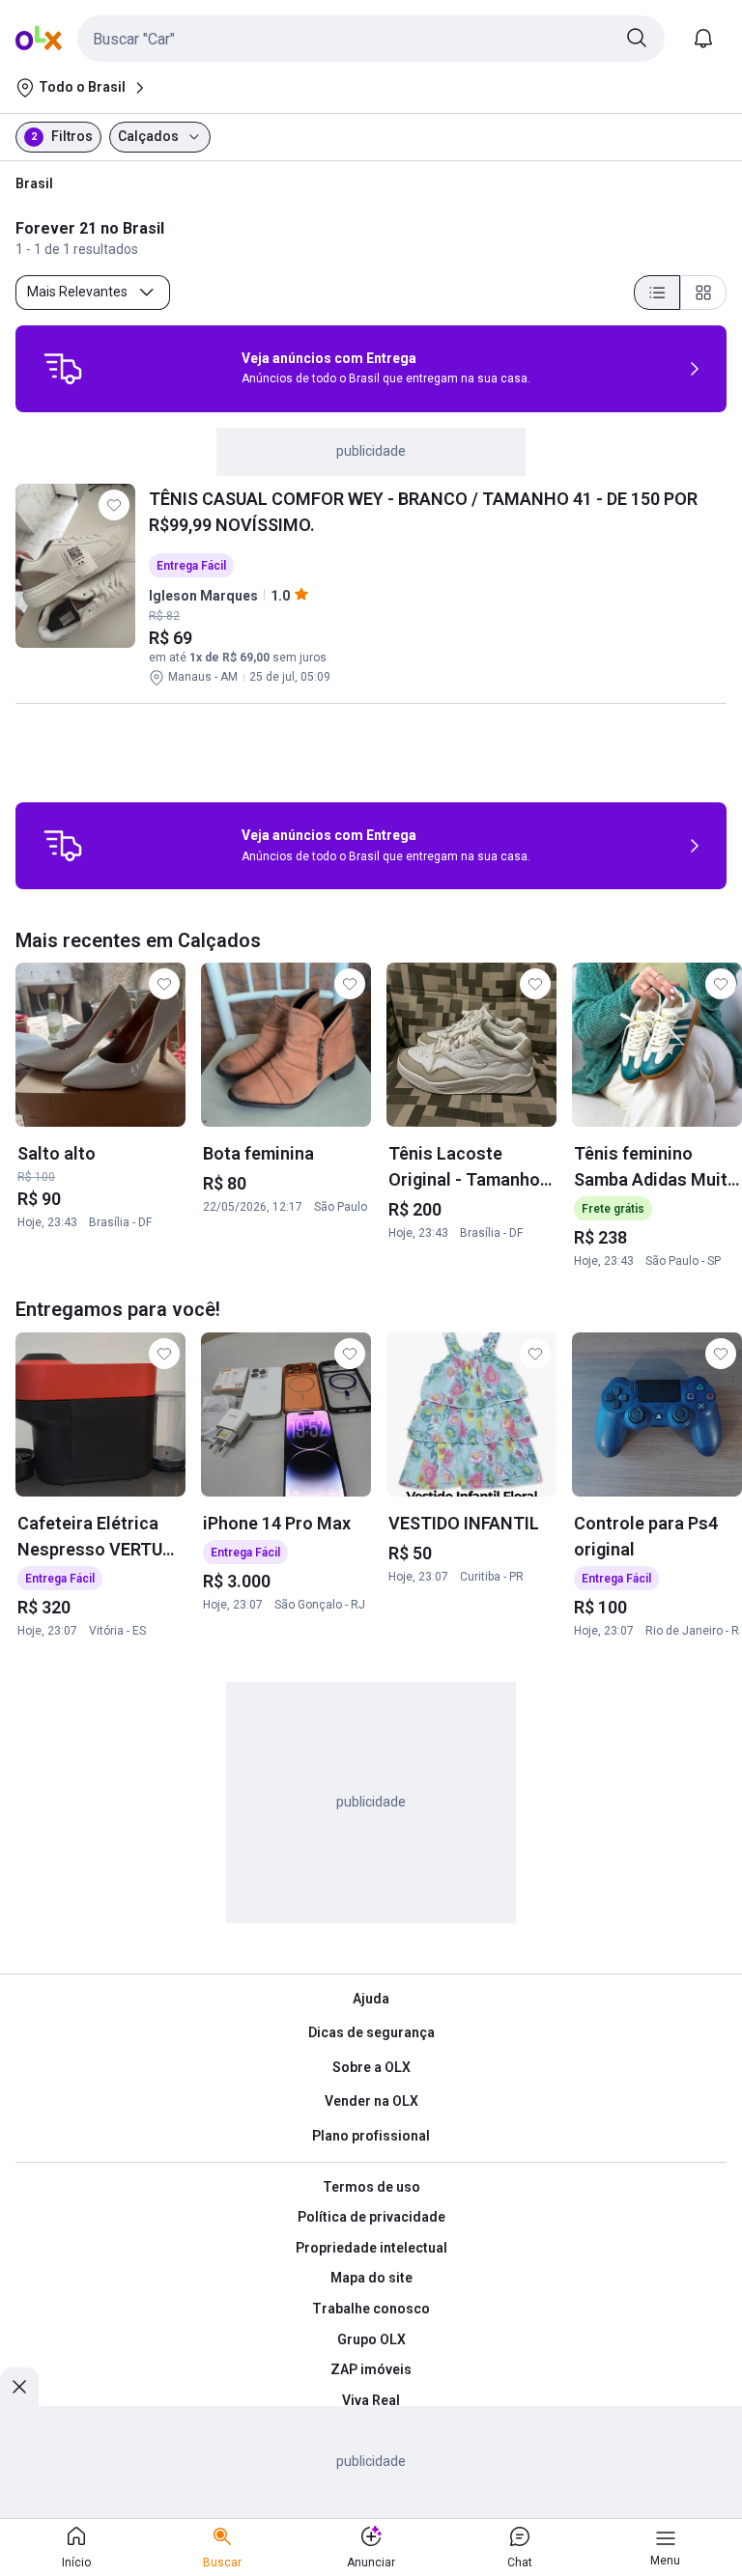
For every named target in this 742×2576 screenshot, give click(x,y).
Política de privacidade (371, 2217)
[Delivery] (63, 369)
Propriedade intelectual (371, 2248)
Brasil (34, 183)
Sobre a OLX (371, 2067)
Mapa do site (371, 2278)
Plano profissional (371, 2136)
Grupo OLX (371, 2339)
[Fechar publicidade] (19, 2387)
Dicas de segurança (371, 2032)
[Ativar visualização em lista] (657, 293)
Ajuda (371, 1999)
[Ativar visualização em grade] (703, 293)
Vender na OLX (371, 2101)
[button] (371, 39)
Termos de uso (371, 2187)
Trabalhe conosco (371, 2309)
